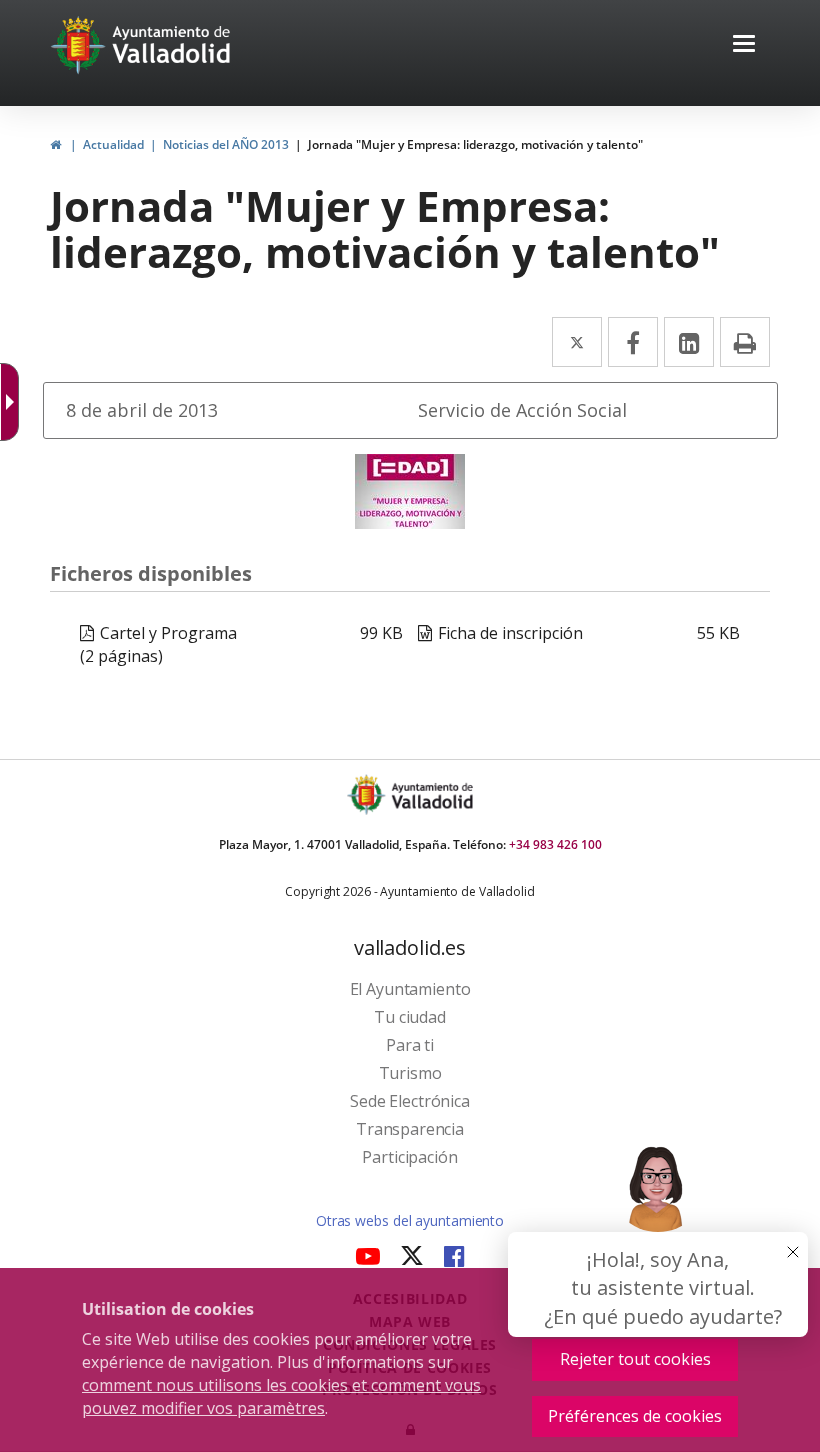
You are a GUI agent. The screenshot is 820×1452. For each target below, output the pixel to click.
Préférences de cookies (635, 1416)
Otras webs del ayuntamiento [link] (410, 1220)
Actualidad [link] (113, 144)
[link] (55, 144)
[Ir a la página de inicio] (80, 45)
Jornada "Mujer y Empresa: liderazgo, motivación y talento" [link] (475, 144)
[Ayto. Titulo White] (172, 45)
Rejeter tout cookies (635, 1359)
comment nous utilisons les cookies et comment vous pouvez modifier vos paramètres (281, 1396)
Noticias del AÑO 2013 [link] (226, 144)
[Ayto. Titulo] (431, 794)
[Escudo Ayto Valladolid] (368, 794)
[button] (744, 45)
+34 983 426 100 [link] (555, 844)
